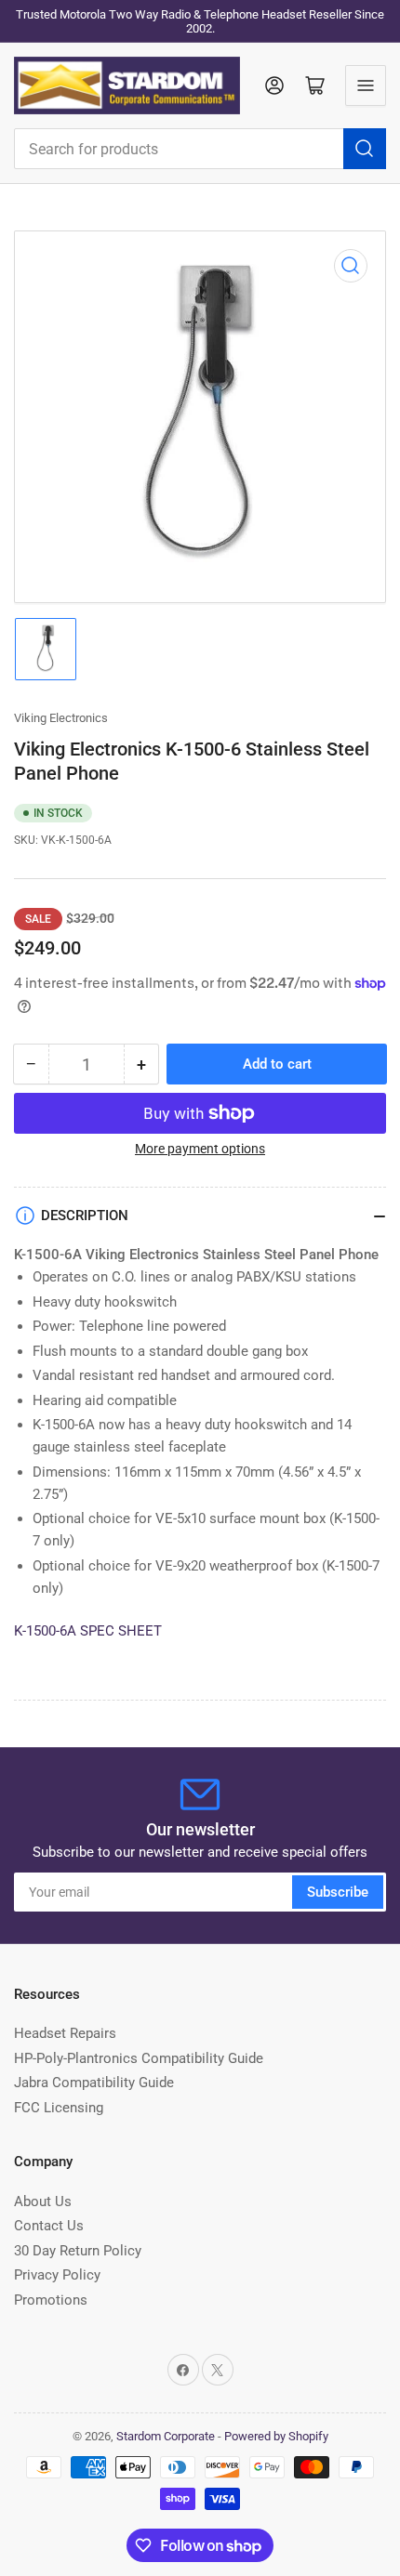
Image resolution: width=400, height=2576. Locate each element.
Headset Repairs (65, 2033)
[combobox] (200, 149)
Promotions (51, 2300)
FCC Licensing (59, 2108)
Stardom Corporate (166, 2436)
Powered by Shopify (276, 2436)
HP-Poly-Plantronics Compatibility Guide (139, 2058)
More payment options (200, 1149)
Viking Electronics (61, 718)
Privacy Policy (57, 2275)
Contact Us (49, 2226)
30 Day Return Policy (78, 2251)
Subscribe (338, 1892)
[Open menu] (366, 85)
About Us (43, 2201)
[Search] (365, 149)
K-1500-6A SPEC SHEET (88, 1631)
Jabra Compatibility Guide (94, 2083)
